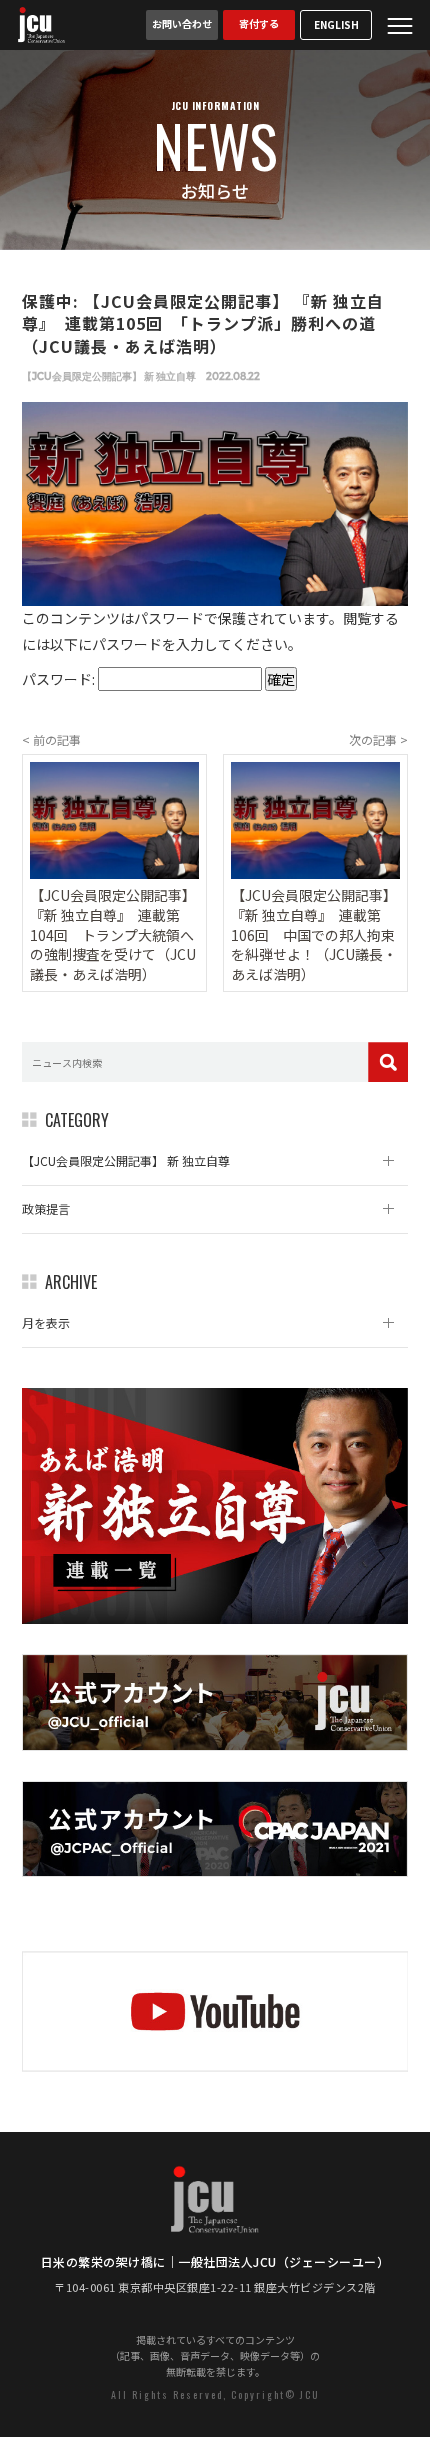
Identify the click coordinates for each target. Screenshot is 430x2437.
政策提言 (46, 1208)
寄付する (259, 23)
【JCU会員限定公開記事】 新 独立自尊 (109, 376)
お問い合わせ (182, 23)
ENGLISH (336, 24)
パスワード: (60, 679)
